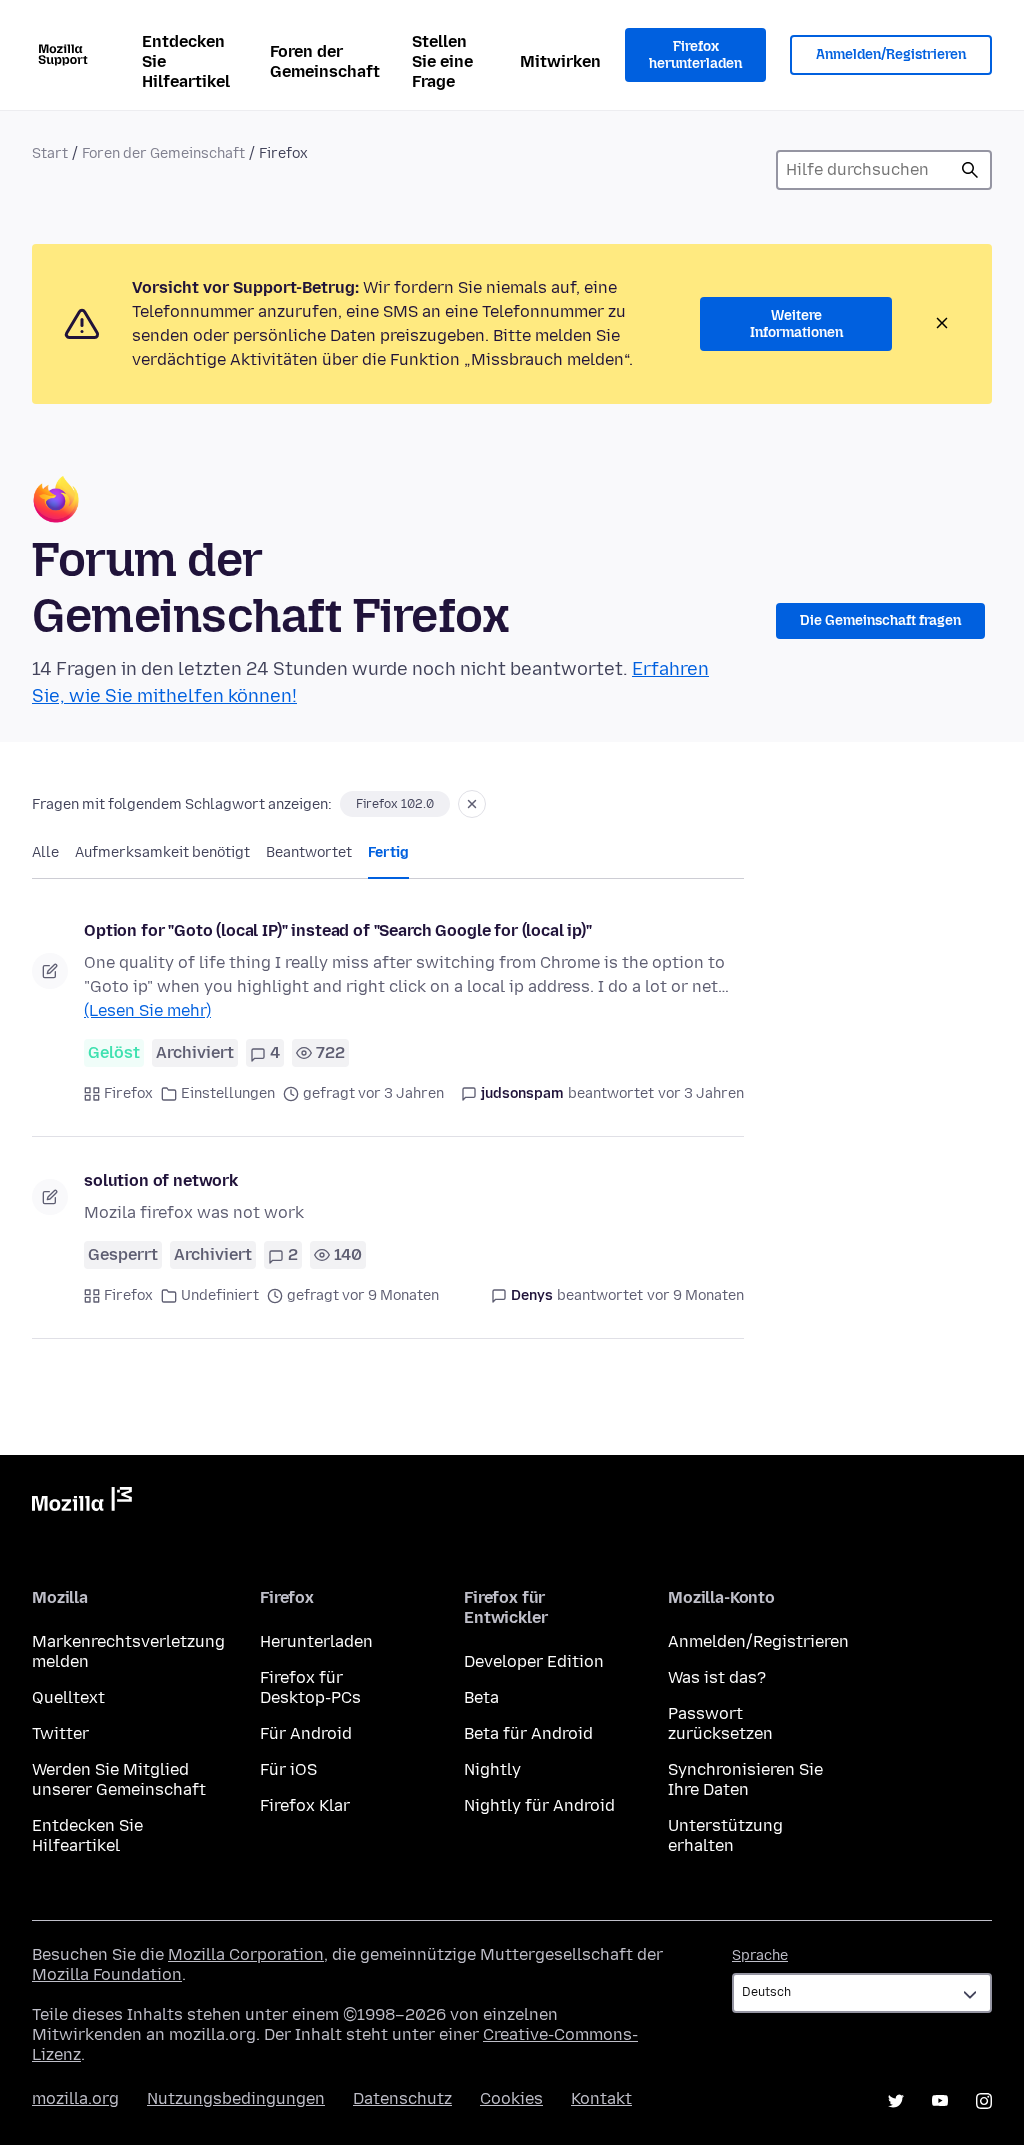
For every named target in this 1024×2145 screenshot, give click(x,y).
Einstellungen (228, 1093)
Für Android (306, 1733)
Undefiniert (220, 1295)
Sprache (760, 1955)
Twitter (60, 1733)
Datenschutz (402, 2098)
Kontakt (601, 2098)
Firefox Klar (305, 1805)
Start (50, 153)
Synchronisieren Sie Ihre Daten (745, 1779)
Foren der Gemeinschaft (325, 61)
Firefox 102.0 (395, 804)
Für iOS (288, 1769)
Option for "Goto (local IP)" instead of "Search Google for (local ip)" (338, 930)
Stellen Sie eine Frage (442, 61)
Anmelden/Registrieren (891, 54)
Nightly (492, 1769)
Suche (970, 170)
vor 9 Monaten (695, 1295)
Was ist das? (717, 1677)
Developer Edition (534, 1661)
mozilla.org (75, 2098)
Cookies (511, 2098)
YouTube (940, 2101)
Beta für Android (528, 1733)
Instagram (984, 2101)
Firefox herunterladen (695, 55)
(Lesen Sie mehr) (147, 1010)
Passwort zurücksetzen (720, 1723)
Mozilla (82, 1503)
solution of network (161, 1180)
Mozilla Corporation (246, 1954)
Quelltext (68, 1697)
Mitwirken (560, 61)
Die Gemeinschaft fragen (880, 620)
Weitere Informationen (796, 324)
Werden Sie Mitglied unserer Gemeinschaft (119, 1779)
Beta (481, 1697)
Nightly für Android (539, 1805)
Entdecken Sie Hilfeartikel (186, 61)
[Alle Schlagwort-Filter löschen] (472, 804)
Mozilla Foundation (107, 1974)
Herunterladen (316, 1641)
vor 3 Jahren (701, 1093)
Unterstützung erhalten (725, 1835)
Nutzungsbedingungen (236, 2098)
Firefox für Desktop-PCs (310, 1687)
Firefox (128, 1093)
